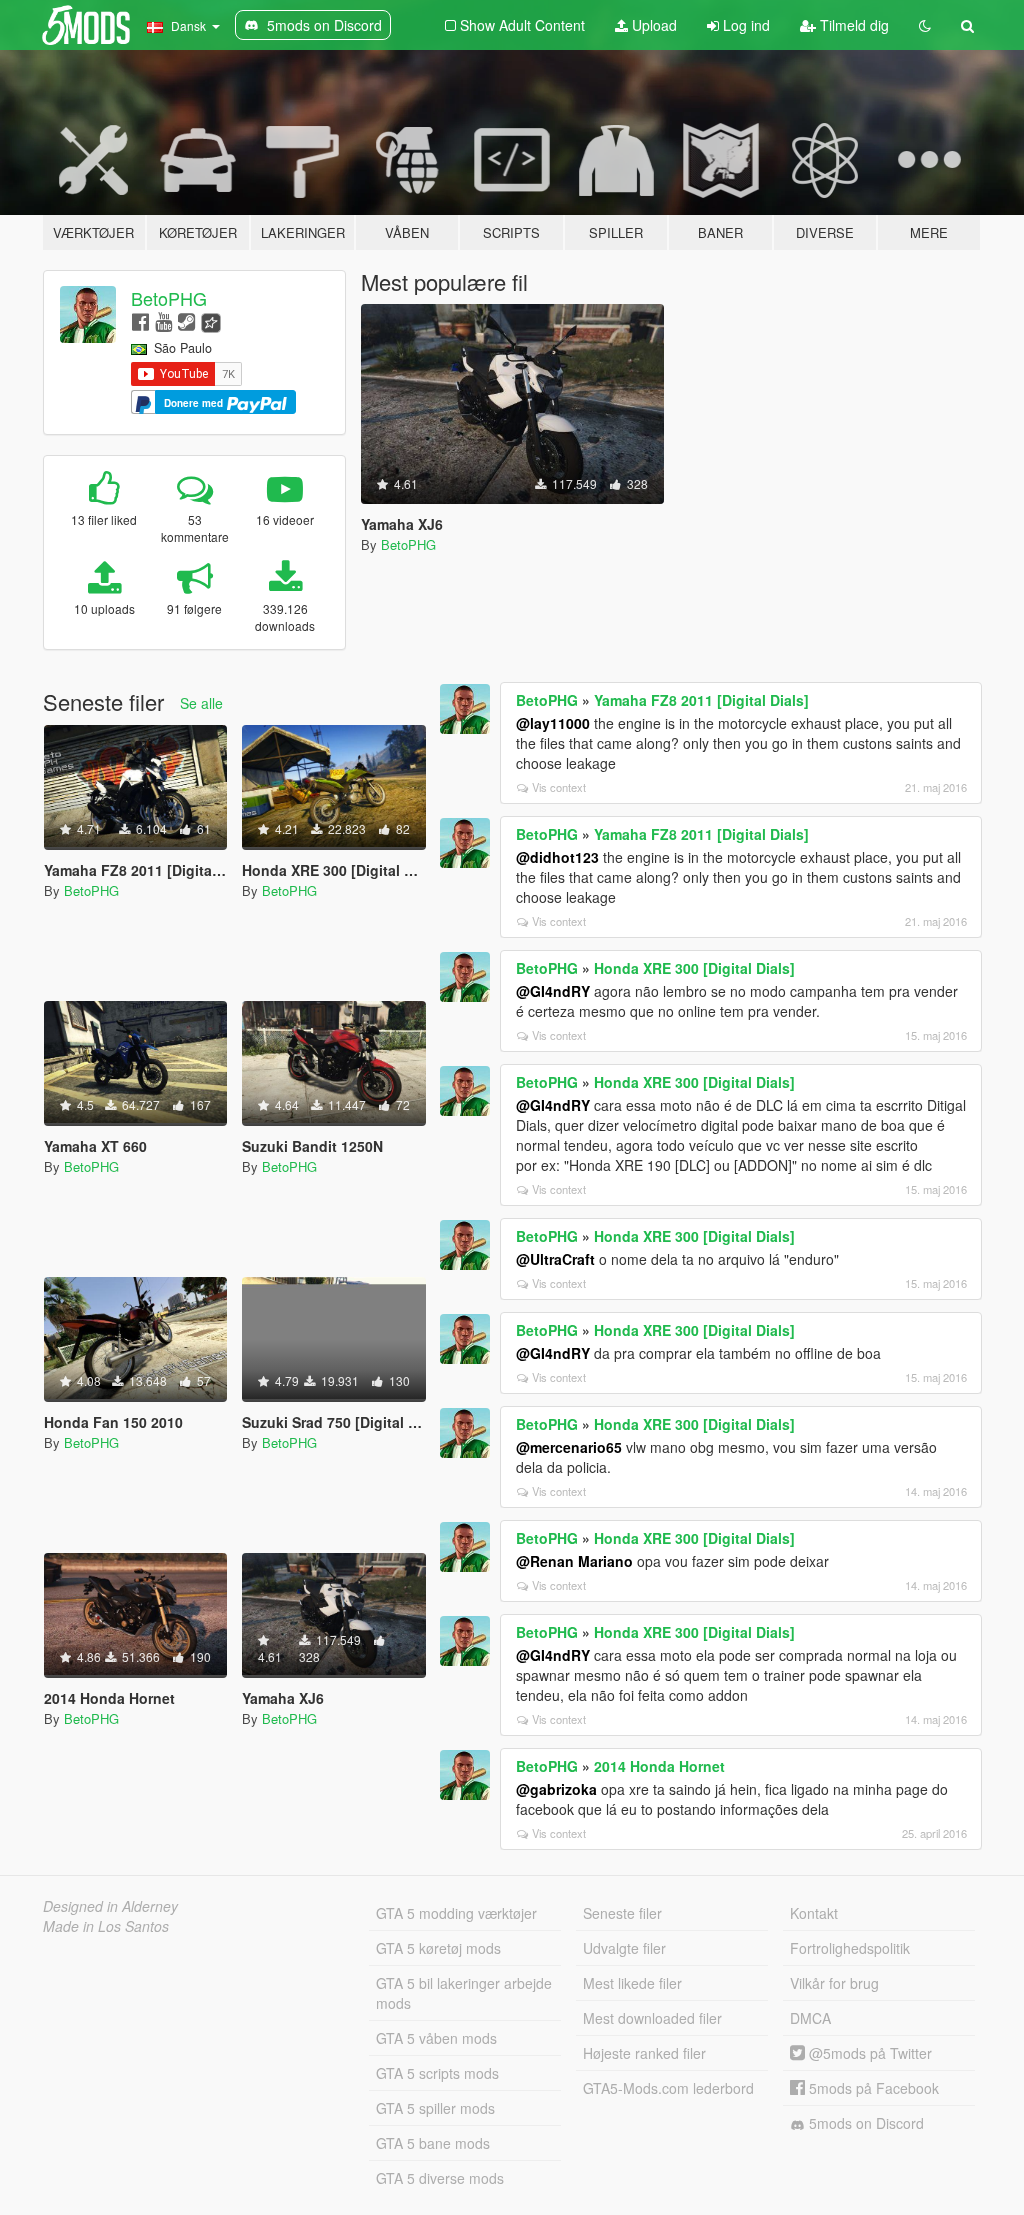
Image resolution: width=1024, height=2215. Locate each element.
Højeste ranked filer (644, 2053)
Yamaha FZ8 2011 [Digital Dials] (701, 700)
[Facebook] (140, 320)
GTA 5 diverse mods (440, 2178)
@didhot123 (557, 857)
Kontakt (814, 1913)
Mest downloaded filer (652, 2018)
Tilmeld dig (852, 25)
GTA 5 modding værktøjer (456, 1913)
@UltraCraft (555, 1259)
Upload (652, 25)
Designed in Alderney (110, 1906)
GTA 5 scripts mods (437, 2073)
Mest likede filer (632, 1983)
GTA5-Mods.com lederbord (668, 2088)
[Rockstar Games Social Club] (211, 320)
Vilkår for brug (834, 1983)
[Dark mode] (925, 25)
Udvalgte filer (624, 1948)
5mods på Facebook (872, 2088)
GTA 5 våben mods (436, 2038)
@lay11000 (553, 723)
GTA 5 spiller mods (435, 2108)
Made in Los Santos (106, 1926)
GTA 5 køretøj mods (438, 1948)
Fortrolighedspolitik (850, 1948)
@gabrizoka (556, 1789)
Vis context (559, 787)
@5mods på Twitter (868, 2053)
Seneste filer (622, 1913)
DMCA (810, 2018)
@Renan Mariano (574, 1561)
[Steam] (186, 320)
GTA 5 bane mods (433, 2143)
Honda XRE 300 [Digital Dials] (694, 968)
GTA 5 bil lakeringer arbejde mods (464, 1993)
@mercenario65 (569, 1447)
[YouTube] (163, 320)
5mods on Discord (864, 2123)
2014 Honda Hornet (659, 1766)
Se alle (201, 703)
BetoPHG (169, 298)
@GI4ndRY (553, 991)
